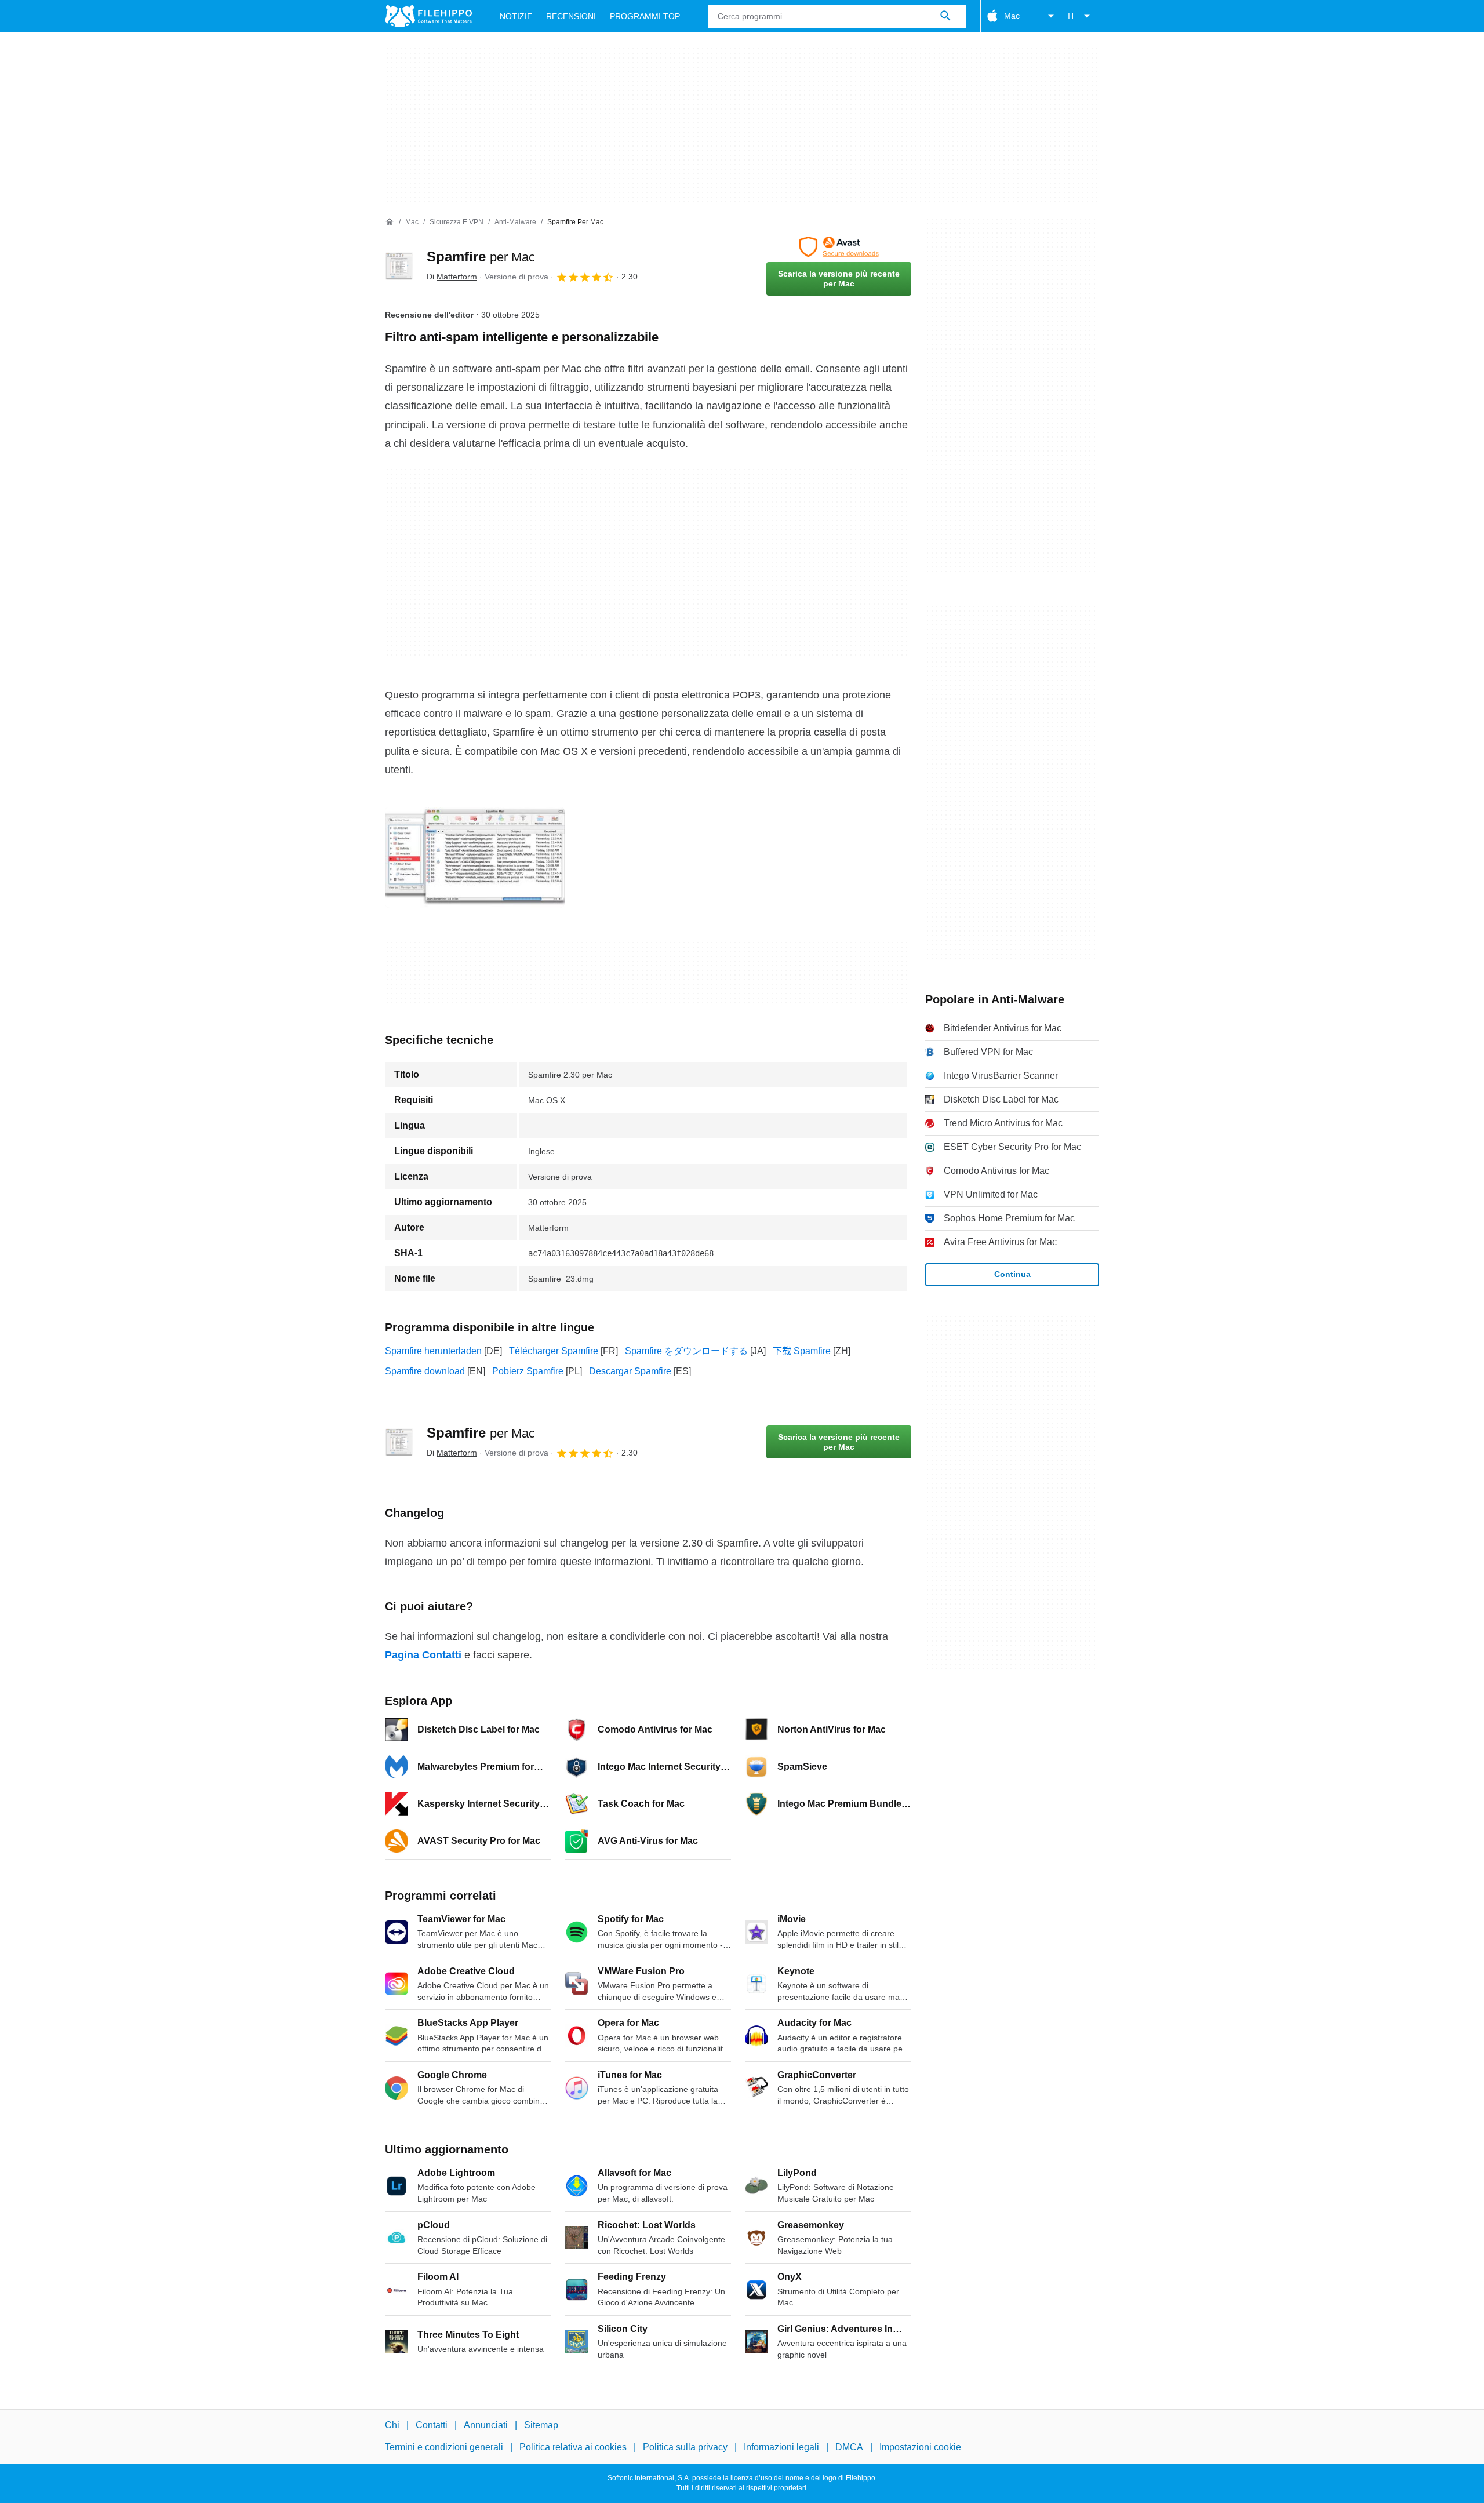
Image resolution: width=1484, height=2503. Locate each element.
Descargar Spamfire (630, 1371)
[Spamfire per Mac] (399, 266)
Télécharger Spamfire (554, 1351)
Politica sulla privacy (685, 2448)
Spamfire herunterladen (433, 1351)
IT (1072, 16)
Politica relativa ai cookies (573, 2448)
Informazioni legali (781, 2448)
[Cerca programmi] (945, 16)
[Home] (390, 222)
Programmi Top (645, 16)
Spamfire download (425, 1371)
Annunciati (486, 2425)
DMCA (849, 2448)
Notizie (516, 16)
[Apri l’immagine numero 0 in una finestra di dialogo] (475, 857)
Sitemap (541, 2425)
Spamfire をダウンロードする (686, 1351)
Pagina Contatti (423, 1655)
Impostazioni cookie (920, 2448)
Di (452, 277)
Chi (392, 2425)
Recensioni (571, 16)
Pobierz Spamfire (528, 1371)
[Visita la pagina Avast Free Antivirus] (839, 247)
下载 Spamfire (802, 1351)
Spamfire (481, 257)
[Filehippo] (428, 16)
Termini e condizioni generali (444, 2448)
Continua (1012, 1274)
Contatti (432, 2425)
